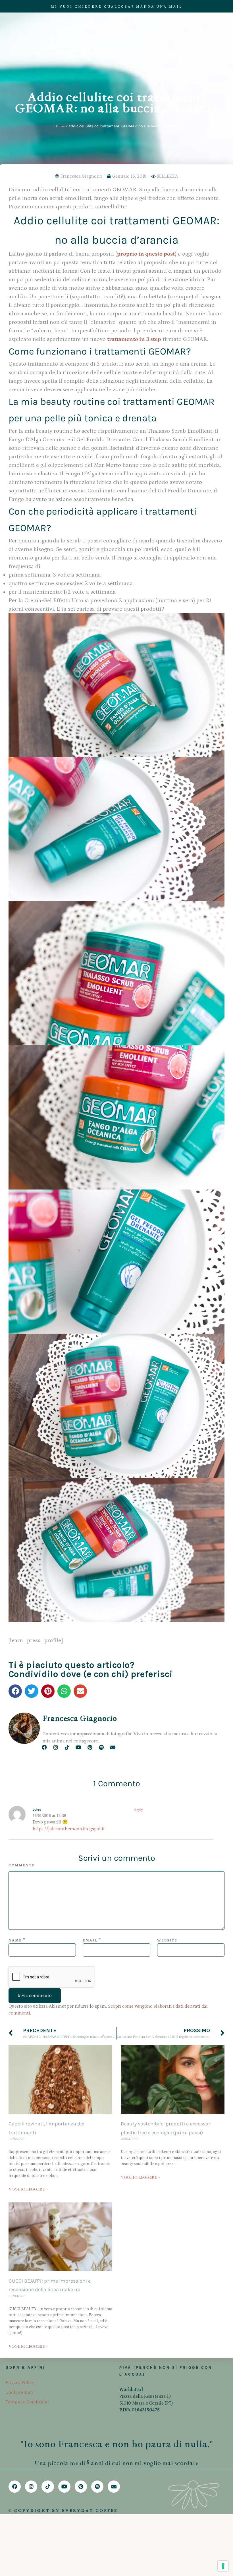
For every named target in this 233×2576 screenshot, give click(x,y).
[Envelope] (113, 1747)
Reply (139, 1810)
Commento (22, 1865)
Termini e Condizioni (27, 2402)
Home (59, 126)
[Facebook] (44, 1747)
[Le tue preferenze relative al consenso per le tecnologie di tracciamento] (223, 2566)
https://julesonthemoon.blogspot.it (69, 1829)
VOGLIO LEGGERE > (28, 2189)
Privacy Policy (20, 2383)
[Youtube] (79, 1747)
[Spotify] (101, 1747)
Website (167, 1940)
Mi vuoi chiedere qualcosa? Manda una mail (117, 7)
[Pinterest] (90, 1747)
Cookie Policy (20, 2392)
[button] (15, 1691)
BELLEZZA (167, 176)
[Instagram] (56, 1747)
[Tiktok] (67, 1747)
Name (15, 1940)
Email (90, 1940)
